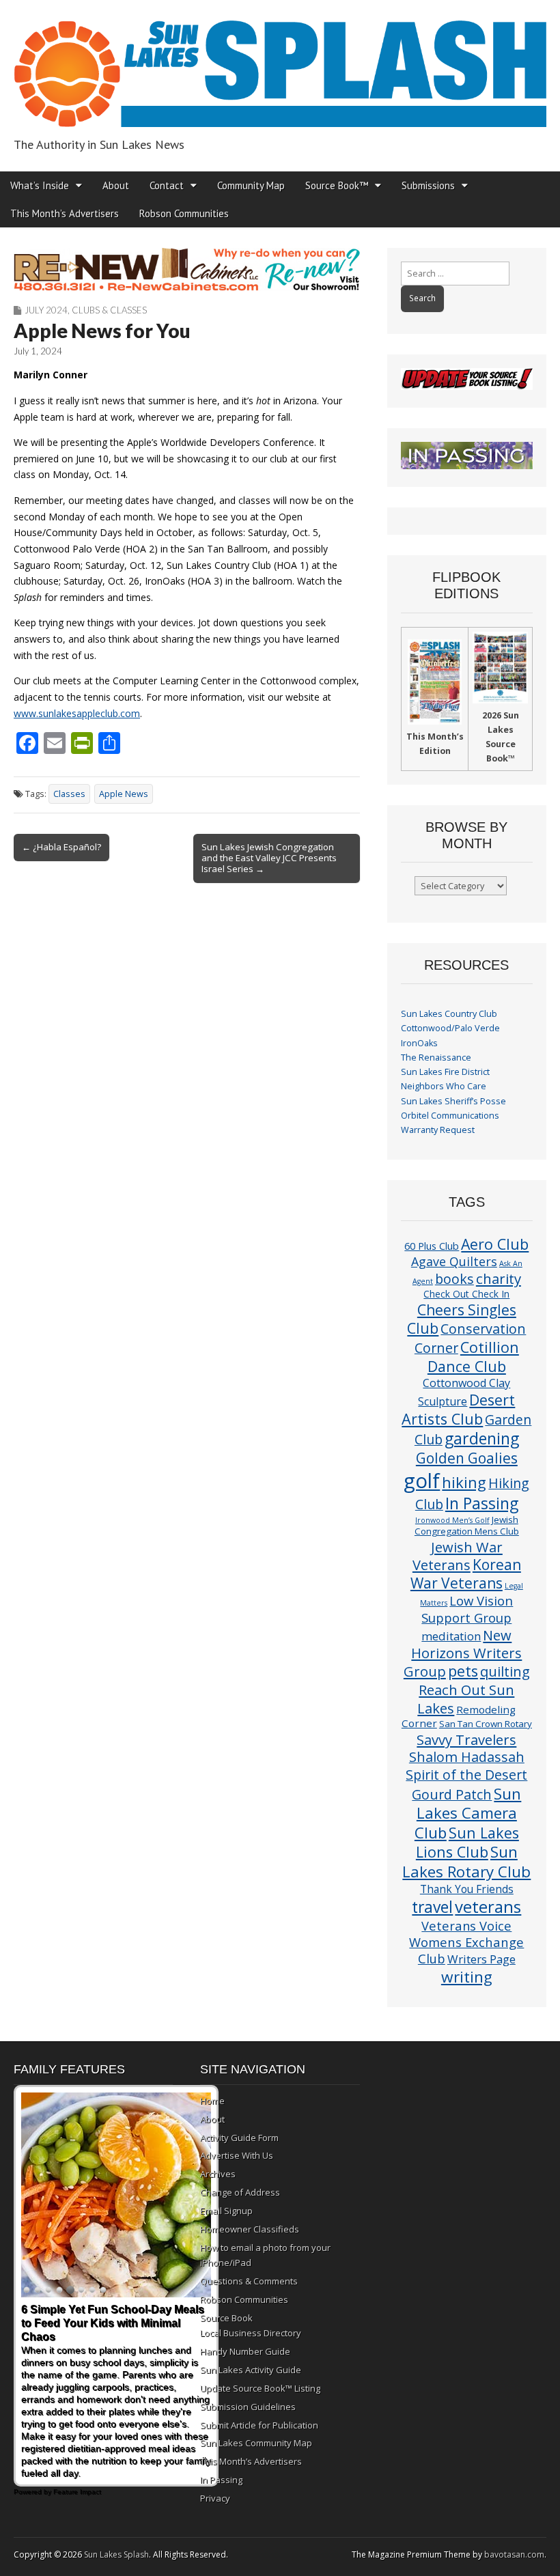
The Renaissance (436, 1058)
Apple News (124, 794)
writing (467, 1977)
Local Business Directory (251, 2333)
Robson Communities (184, 213)
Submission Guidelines (248, 2407)
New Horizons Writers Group (463, 1653)
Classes (69, 794)
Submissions (428, 185)
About (116, 185)
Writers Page (481, 1959)
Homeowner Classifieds (250, 2229)
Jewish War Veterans (458, 1556)
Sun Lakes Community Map (256, 2443)
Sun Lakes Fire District (445, 1072)
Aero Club (495, 1244)
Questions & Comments (249, 2281)
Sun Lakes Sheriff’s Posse (453, 1101)
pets (463, 1671)
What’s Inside (40, 185)
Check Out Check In (466, 1294)
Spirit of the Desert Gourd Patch (466, 1784)
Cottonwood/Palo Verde (450, 1028)
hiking (464, 1482)
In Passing (482, 1503)
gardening (482, 1438)
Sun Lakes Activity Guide (251, 2370)
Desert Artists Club (458, 1409)
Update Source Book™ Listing (260, 2388)
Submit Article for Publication (259, 2425)
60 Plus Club (432, 1246)
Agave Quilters (454, 1261)
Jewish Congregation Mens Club (467, 1525)
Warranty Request (438, 1130)
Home (212, 2101)
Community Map (251, 185)
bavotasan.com (514, 2554)
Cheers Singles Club (462, 1319)
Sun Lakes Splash (116, 2554)
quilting (505, 1671)
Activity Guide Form (239, 2138)
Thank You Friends (467, 1889)
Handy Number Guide (245, 2351)
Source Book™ (337, 185)
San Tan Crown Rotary (486, 1724)
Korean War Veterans (466, 1574)
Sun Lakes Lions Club (467, 1842)
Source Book (226, 2318)
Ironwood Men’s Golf (452, 1520)
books (454, 1279)
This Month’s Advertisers (65, 213)
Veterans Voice (466, 1926)
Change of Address (240, 2192)
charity (499, 1278)
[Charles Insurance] (187, 269)
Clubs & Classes (109, 310)
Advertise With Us (237, 2155)
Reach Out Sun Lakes (466, 1698)
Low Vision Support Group (467, 1609)
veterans (488, 1906)
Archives (218, 2174)
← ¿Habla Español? (61, 847)
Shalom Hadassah (467, 1757)
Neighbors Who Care (444, 1086)
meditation (451, 1636)
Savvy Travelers (466, 1739)
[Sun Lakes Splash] (280, 66)
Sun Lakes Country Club (449, 1014)
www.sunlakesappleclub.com (77, 713)
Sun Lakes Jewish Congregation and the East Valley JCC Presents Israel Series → (269, 858)
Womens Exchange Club (466, 1950)
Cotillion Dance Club (473, 1357)
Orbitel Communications (450, 1116)
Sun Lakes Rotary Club (466, 1862)
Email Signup (226, 2211)
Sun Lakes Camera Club (468, 1813)
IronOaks (419, 1043)
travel (432, 1907)
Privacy (215, 2498)
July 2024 (46, 310)
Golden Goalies (467, 1458)
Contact (167, 185)
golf (422, 1481)
